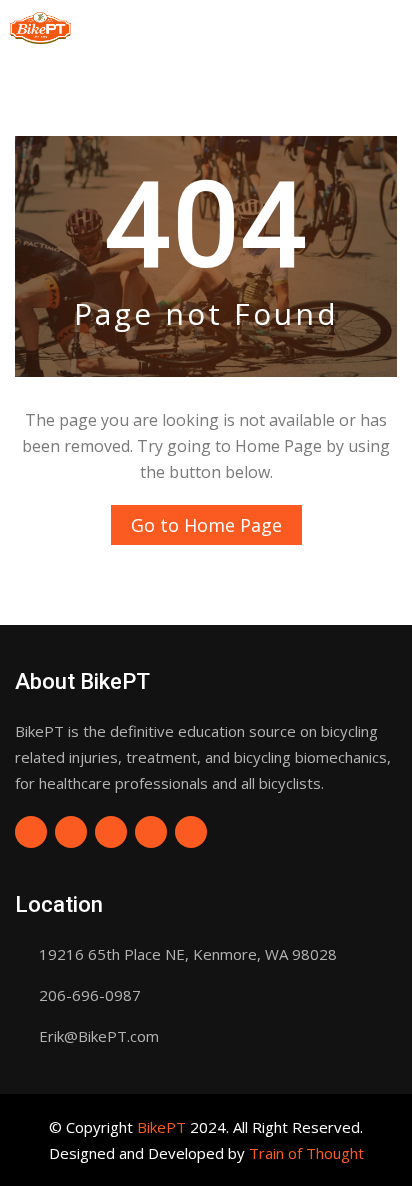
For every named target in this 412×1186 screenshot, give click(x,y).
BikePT (161, 1127)
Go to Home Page (206, 525)
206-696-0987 (90, 995)
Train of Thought (306, 1153)
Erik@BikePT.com (99, 1036)
